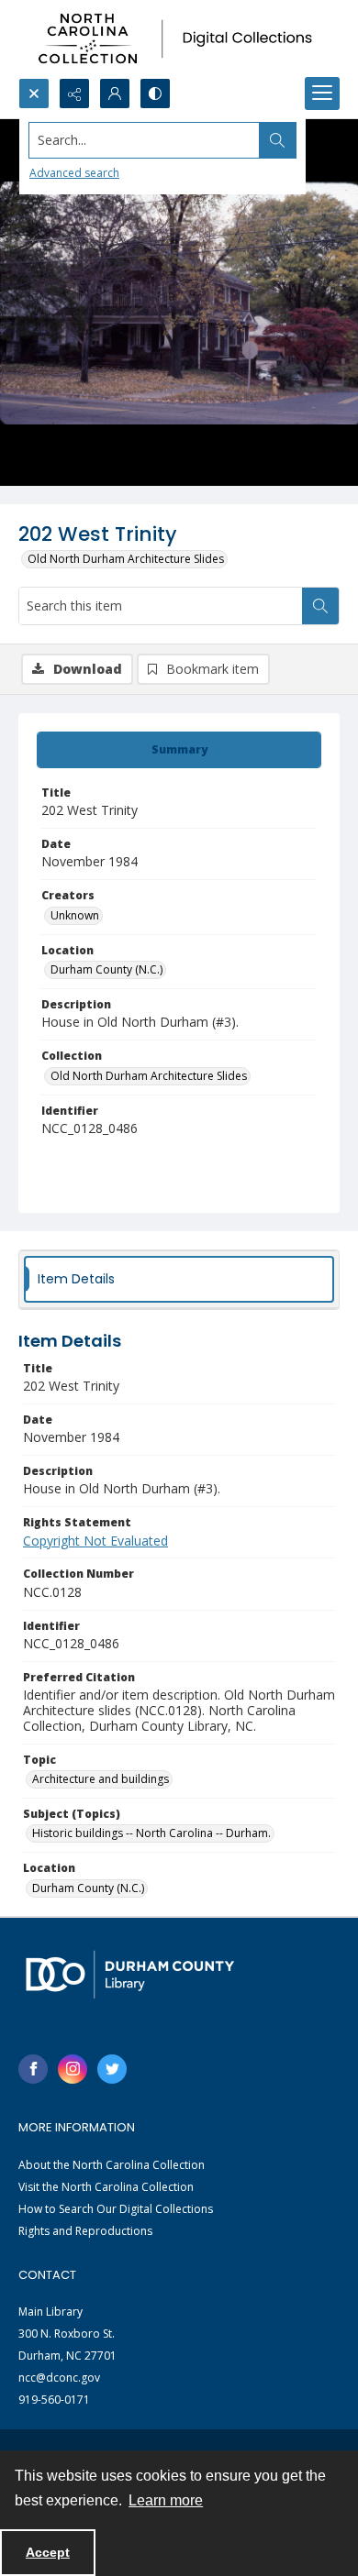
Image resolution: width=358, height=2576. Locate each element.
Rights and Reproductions (85, 2231)
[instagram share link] (73, 2069)
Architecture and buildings (101, 1779)
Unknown (75, 915)
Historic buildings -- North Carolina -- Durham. (151, 1833)
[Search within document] (320, 606)
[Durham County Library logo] (130, 1974)
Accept (48, 2552)
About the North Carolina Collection (112, 2165)
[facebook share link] (33, 2069)
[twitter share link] (112, 2069)
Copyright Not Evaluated (95, 1541)
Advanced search (74, 173)
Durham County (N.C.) (106, 969)
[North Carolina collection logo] (179, 39)
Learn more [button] (166, 2500)
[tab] (179, 750)
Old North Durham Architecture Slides (126, 559)
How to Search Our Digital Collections (116, 2209)
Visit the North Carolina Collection (106, 2187)
